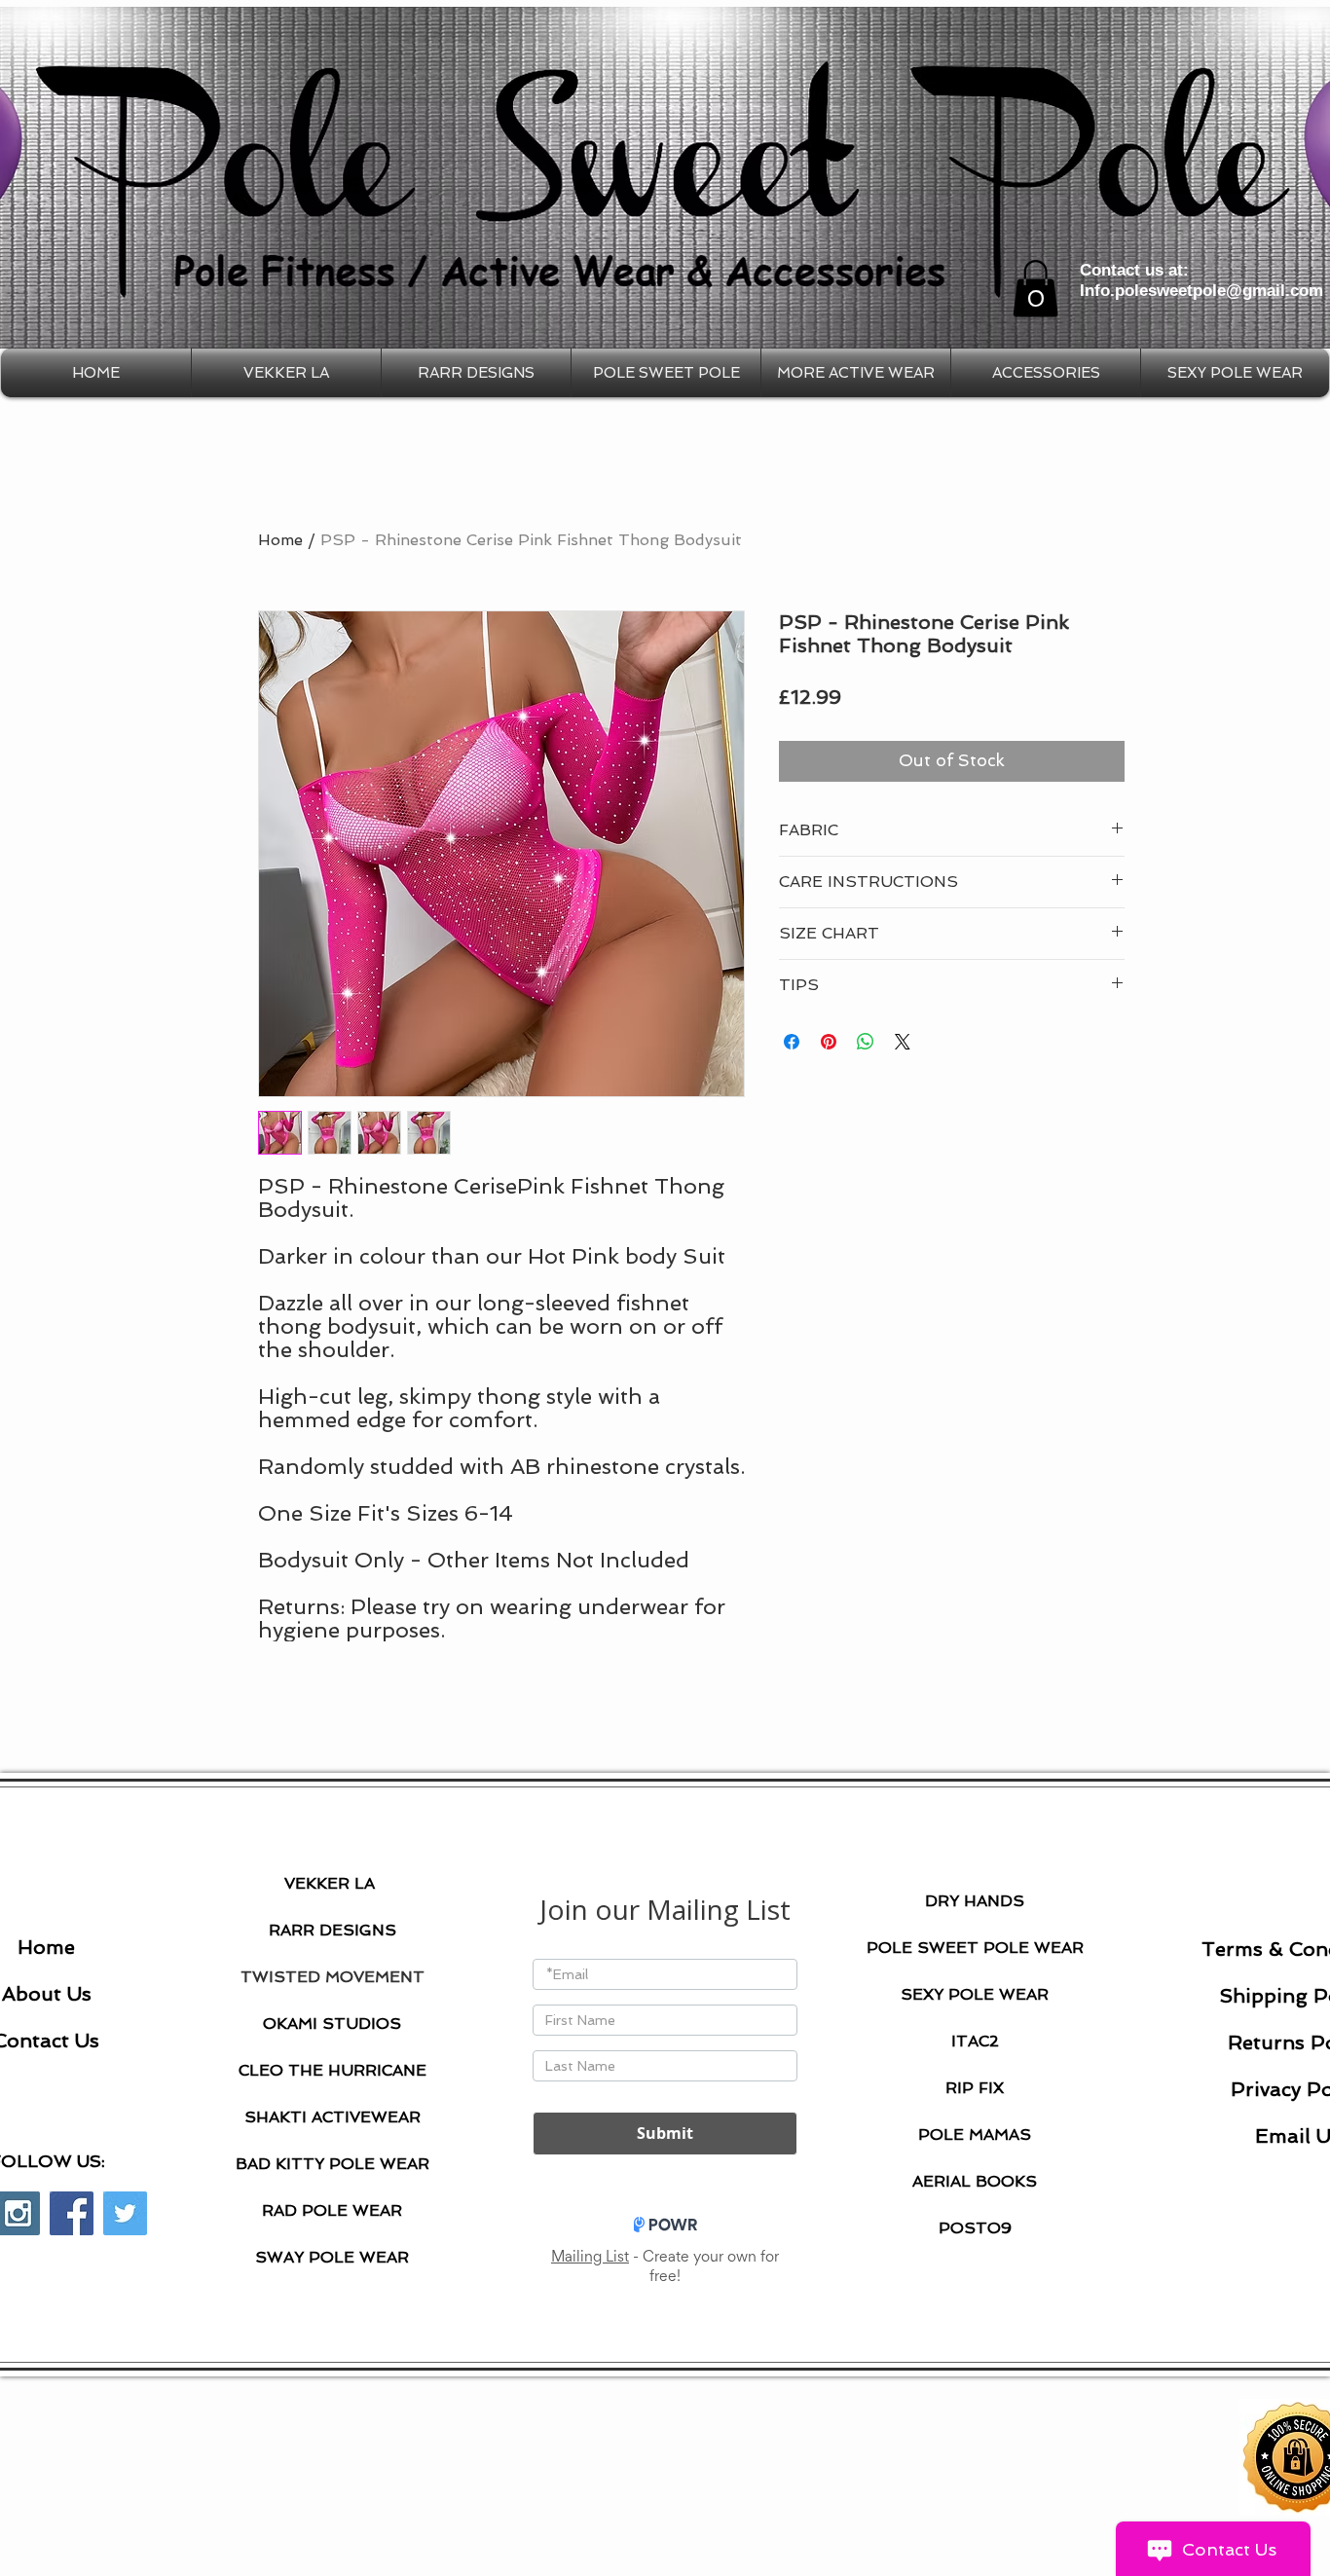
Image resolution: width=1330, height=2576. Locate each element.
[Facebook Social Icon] (72, 2213)
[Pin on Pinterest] (829, 1042)
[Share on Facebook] (792, 1042)
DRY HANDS (975, 1901)
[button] (1035, 289)
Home (280, 540)
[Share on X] (903, 1042)
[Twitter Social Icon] (125, 2213)
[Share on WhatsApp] (866, 1042)
